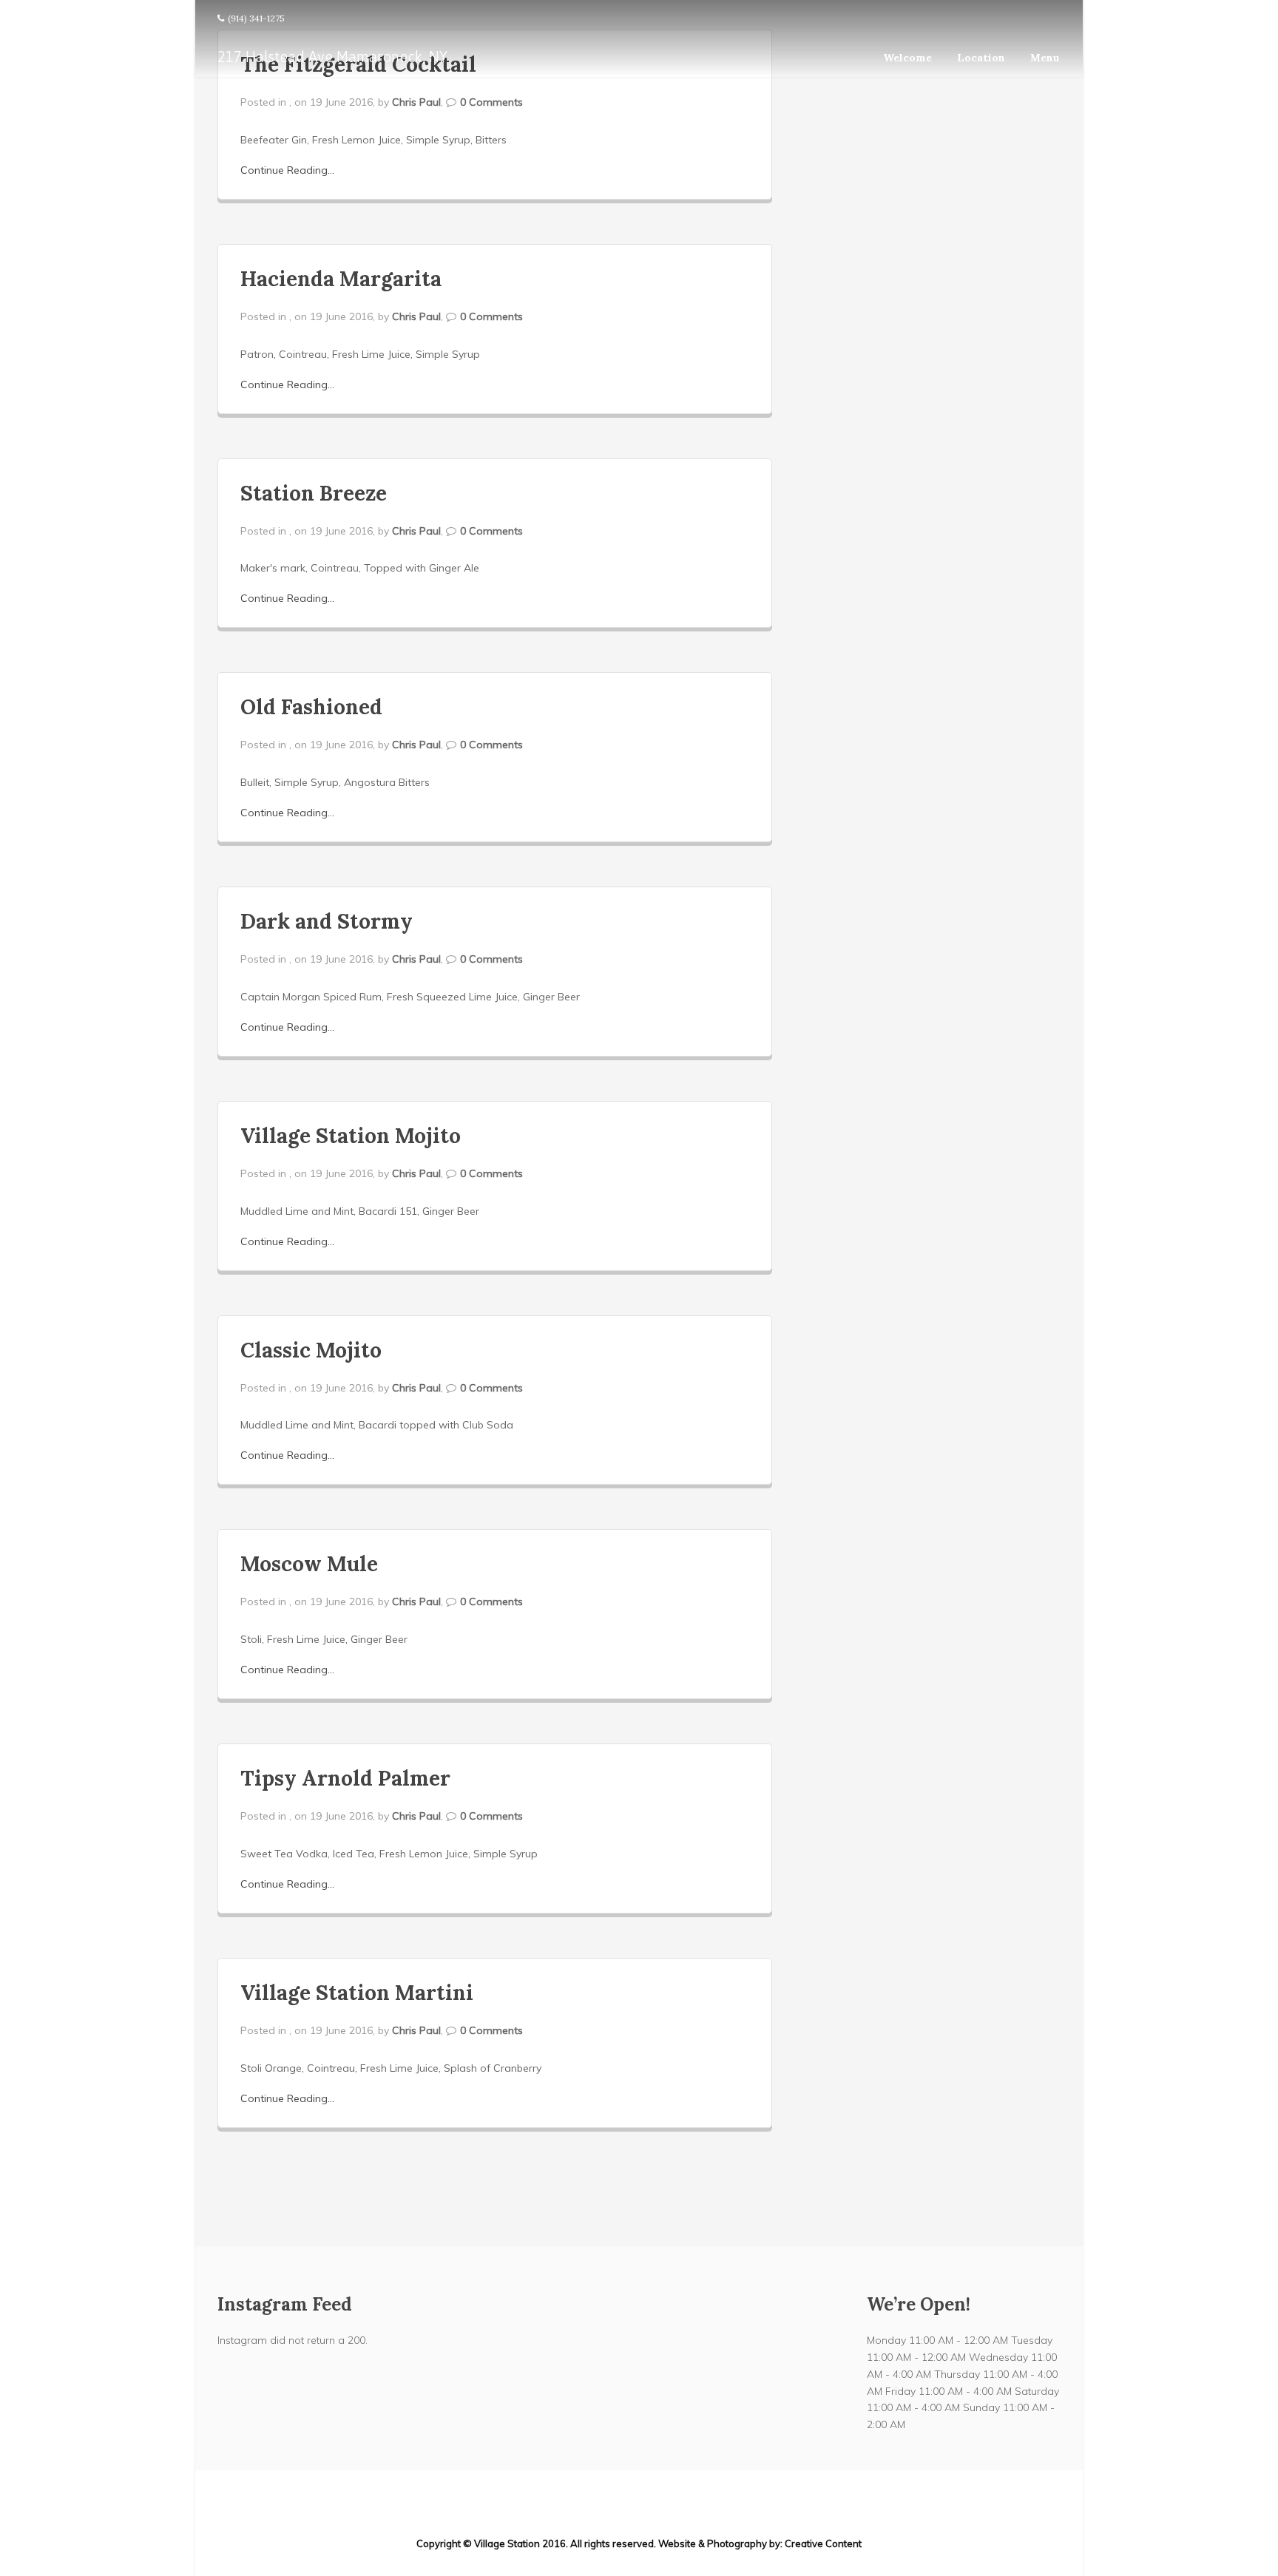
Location (981, 58)
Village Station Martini (357, 1993)
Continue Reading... (287, 170)
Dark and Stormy (327, 921)
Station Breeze (314, 493)
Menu (1045, 58)
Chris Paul (416, 102)
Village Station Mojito (351, 1136)
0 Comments (491, 102)
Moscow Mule (309, 1564)
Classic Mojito (311, 1350)
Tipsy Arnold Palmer (345, 1778)
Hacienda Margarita (341, 279)
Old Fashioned (311, 707)
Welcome (907, 58)
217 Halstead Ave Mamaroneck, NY (332, 57)
